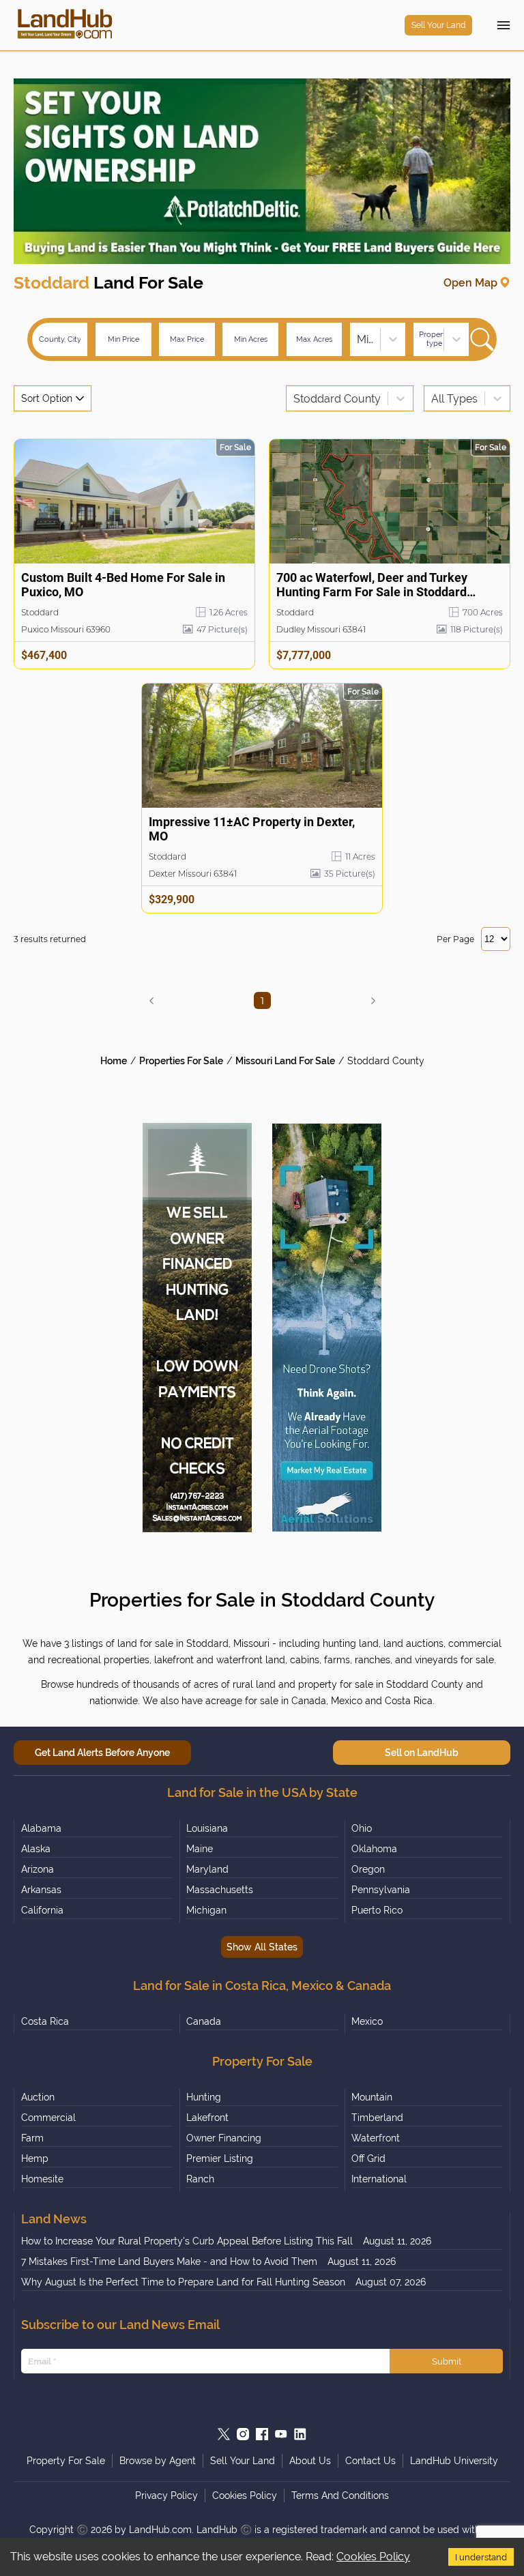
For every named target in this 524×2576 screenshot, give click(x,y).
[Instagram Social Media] (243, 2434)
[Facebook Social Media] (262, 2434)
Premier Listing (220, 2158)
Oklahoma (374, 1849)
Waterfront (376, 2138)
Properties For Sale (181, 1061)
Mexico (367, 2021)
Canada (204, 2021)
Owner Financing (224, 2138)
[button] (151, 1001)
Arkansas (41, 1890)
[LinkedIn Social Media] (300, 2434)
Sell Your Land (438, 25)
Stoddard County (386, 1061)
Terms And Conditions (340, 2495)
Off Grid (368, 2158)
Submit (447, 2361)
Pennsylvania (381, 1890)
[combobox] (358, 339)
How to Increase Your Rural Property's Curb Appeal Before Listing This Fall (187, 2241)
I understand (481, 2557)
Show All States (262, 1947)
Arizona (38, 1869)
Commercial (48, 2118)
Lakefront (207, 2118)
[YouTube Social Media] (281, 2434)
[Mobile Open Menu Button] (504, 25)
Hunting (204, 2097)
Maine (200, 1849)
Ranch (200, 2179)
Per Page (455, 939)
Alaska (36, 1849)
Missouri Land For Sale (285, 1061)
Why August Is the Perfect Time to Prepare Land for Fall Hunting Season (183, 2282)
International (379, 2179)
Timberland (377, 2118)
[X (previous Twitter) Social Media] (224, 2434)
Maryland (207, 1869)
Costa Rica (45, 2021)
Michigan (206, 1910)
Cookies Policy (373, 2557)
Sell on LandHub (422, 1753)
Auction (38, 2097)
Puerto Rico (377, 1910)
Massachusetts (220, 1890)
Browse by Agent (158, 2461)
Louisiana (207, 1828)
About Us (310, 2461)
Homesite (42, 2179)
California (42, 1910)
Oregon (368, 1869)
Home (114, 1061)
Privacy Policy (166, 2495)
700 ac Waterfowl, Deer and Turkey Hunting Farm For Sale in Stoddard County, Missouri (372, 585)
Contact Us (370, 2461)
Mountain (372, 2097)
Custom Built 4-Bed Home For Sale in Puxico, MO (123, 585)
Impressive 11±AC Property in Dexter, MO (252, 829)
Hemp (35, 2158)
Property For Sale (66, 2461)
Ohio (362, 1828)
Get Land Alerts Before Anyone (102, 1753)
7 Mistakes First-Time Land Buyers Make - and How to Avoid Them (169, 2262)
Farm (32, 2138)
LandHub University (454, 2461)
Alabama (41, 1828)
